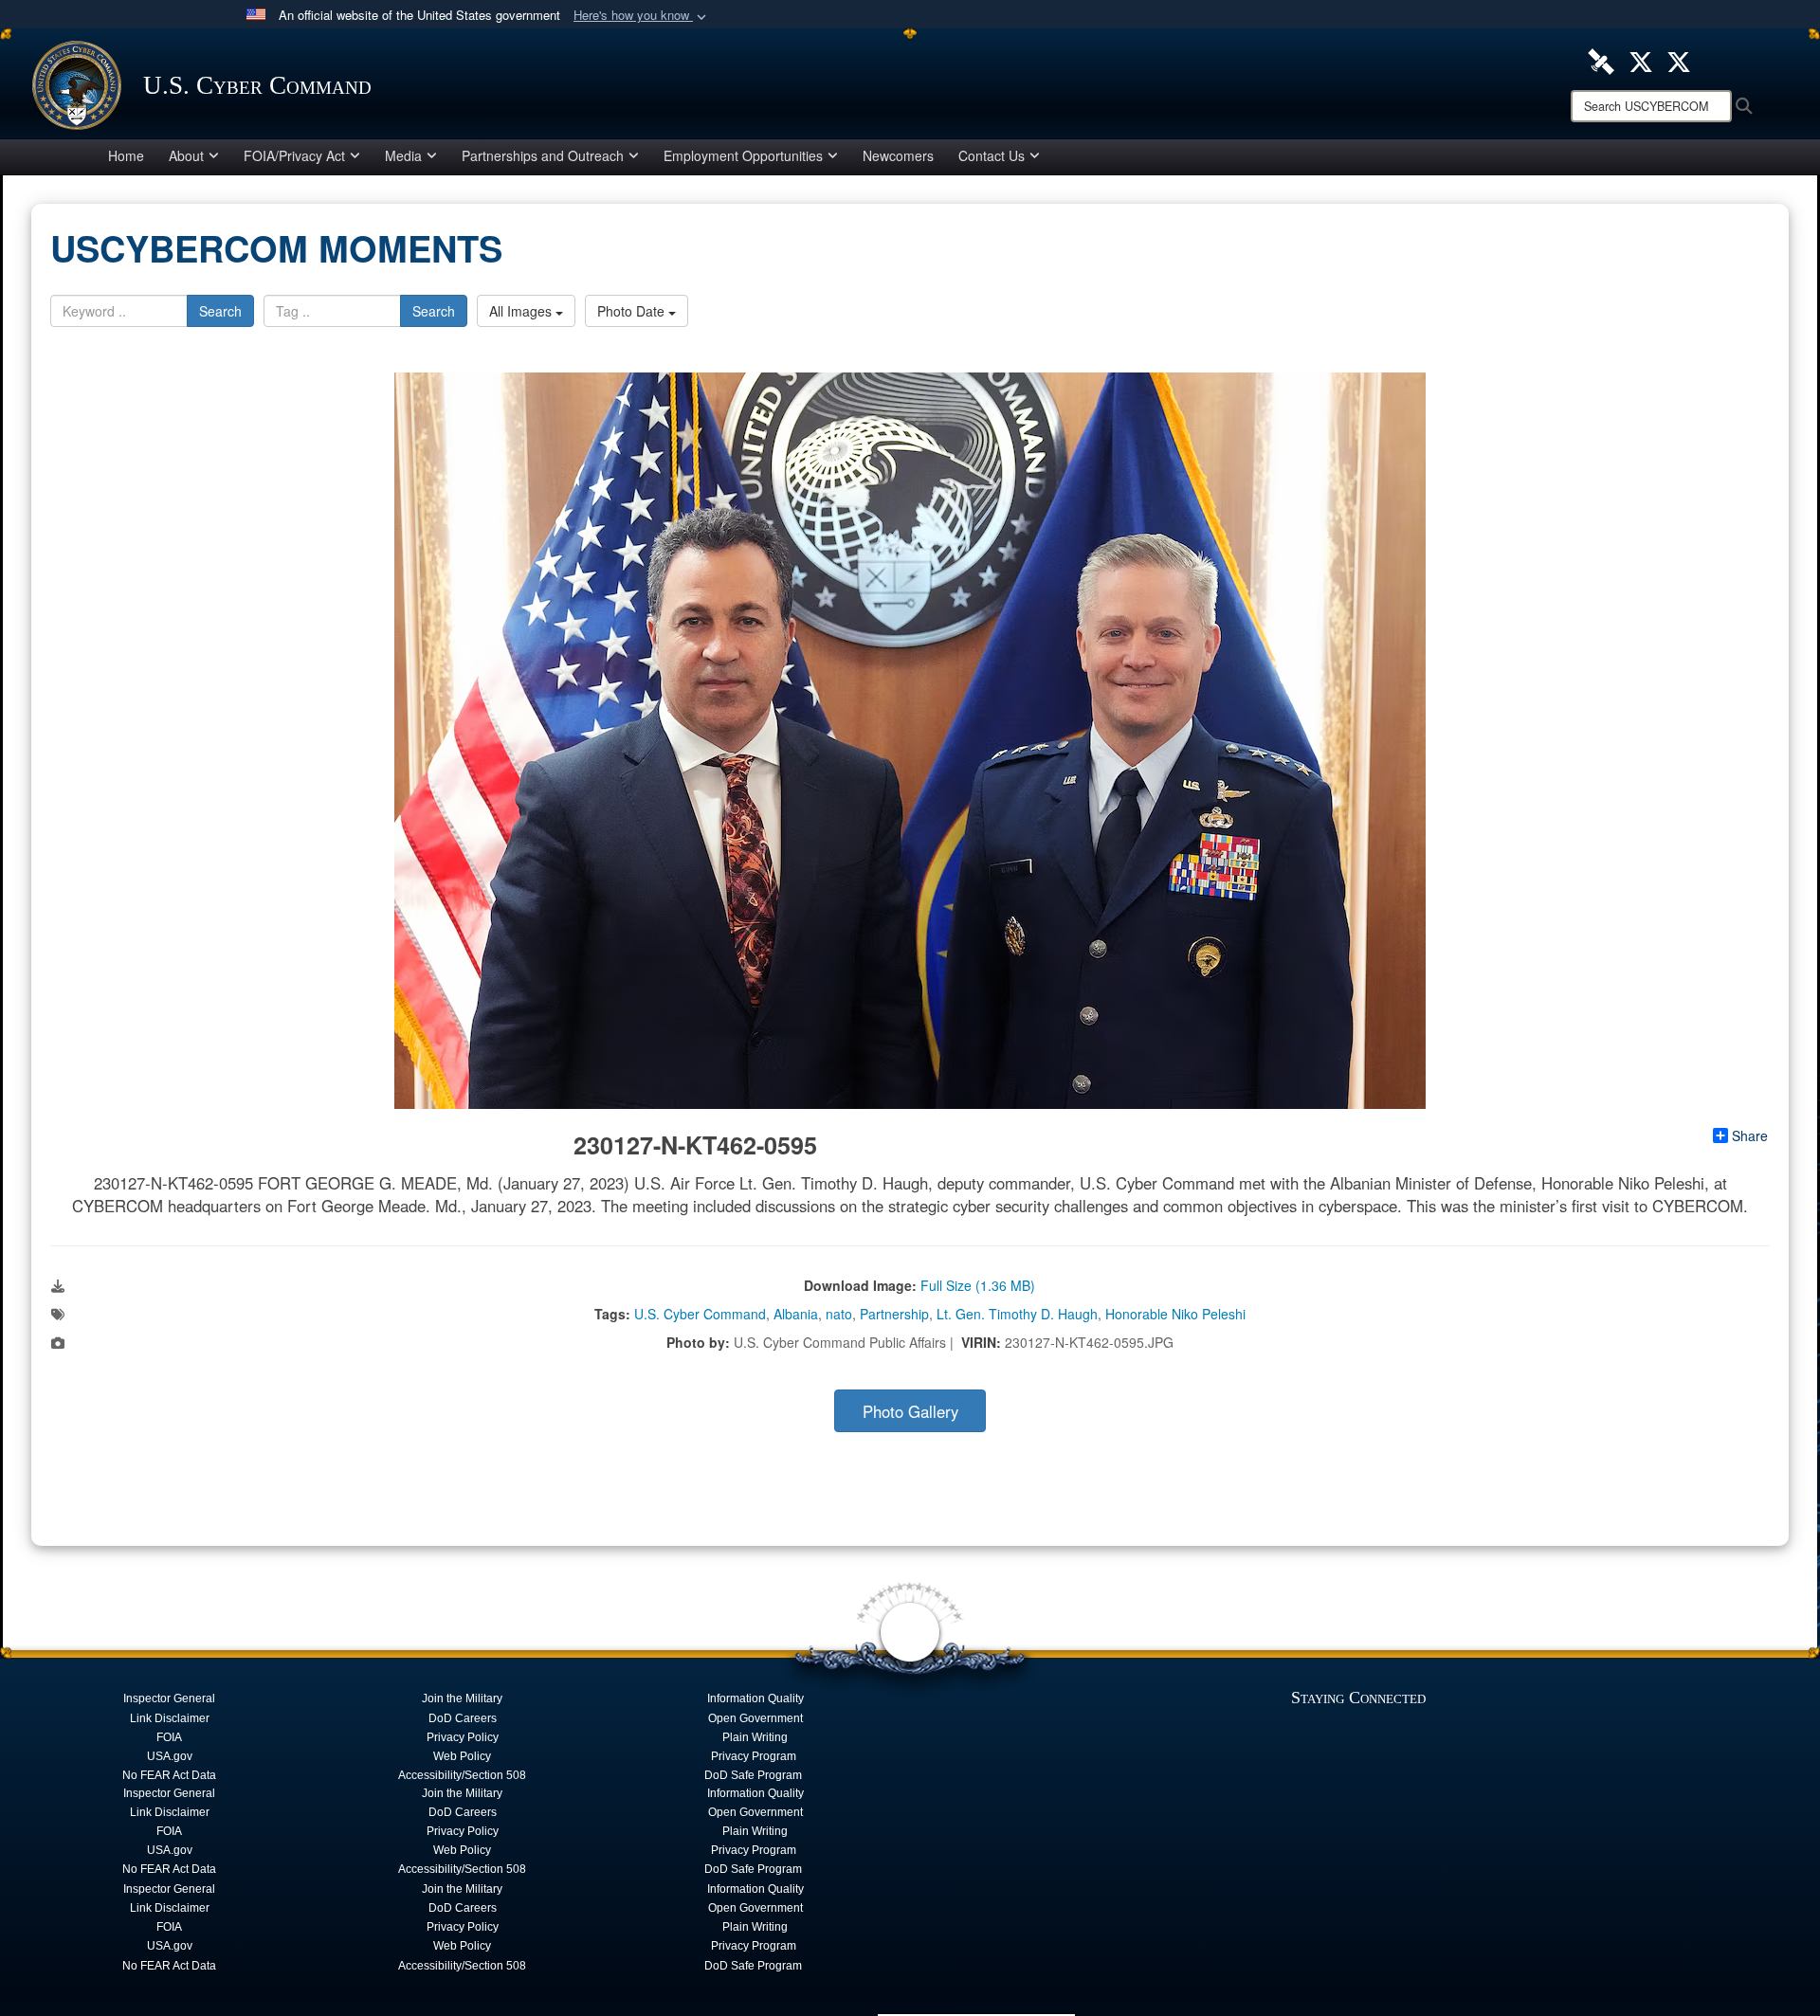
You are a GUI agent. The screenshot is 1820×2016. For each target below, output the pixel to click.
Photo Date (633, 311)
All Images (522, 311)
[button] (642, 16)
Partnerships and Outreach (543, 155)
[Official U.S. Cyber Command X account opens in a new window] (1641, 60)
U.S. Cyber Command (700, 1314)
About (186, 155)
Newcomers (898, 155)
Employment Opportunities (743, 155)
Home (126, 155)
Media (403, 155)
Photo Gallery (910, 1411)
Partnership (894, 1314)
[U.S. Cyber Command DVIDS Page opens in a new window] (1601, 60)
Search (220, 311)
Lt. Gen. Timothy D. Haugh (1017, 1314)
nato (839, 1314)
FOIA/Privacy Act (294, 155)
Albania (796, 1314)
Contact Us (992, 155)
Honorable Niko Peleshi (1175, 1314)
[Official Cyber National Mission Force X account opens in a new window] (1679, 60)
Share (1750, 1135)
